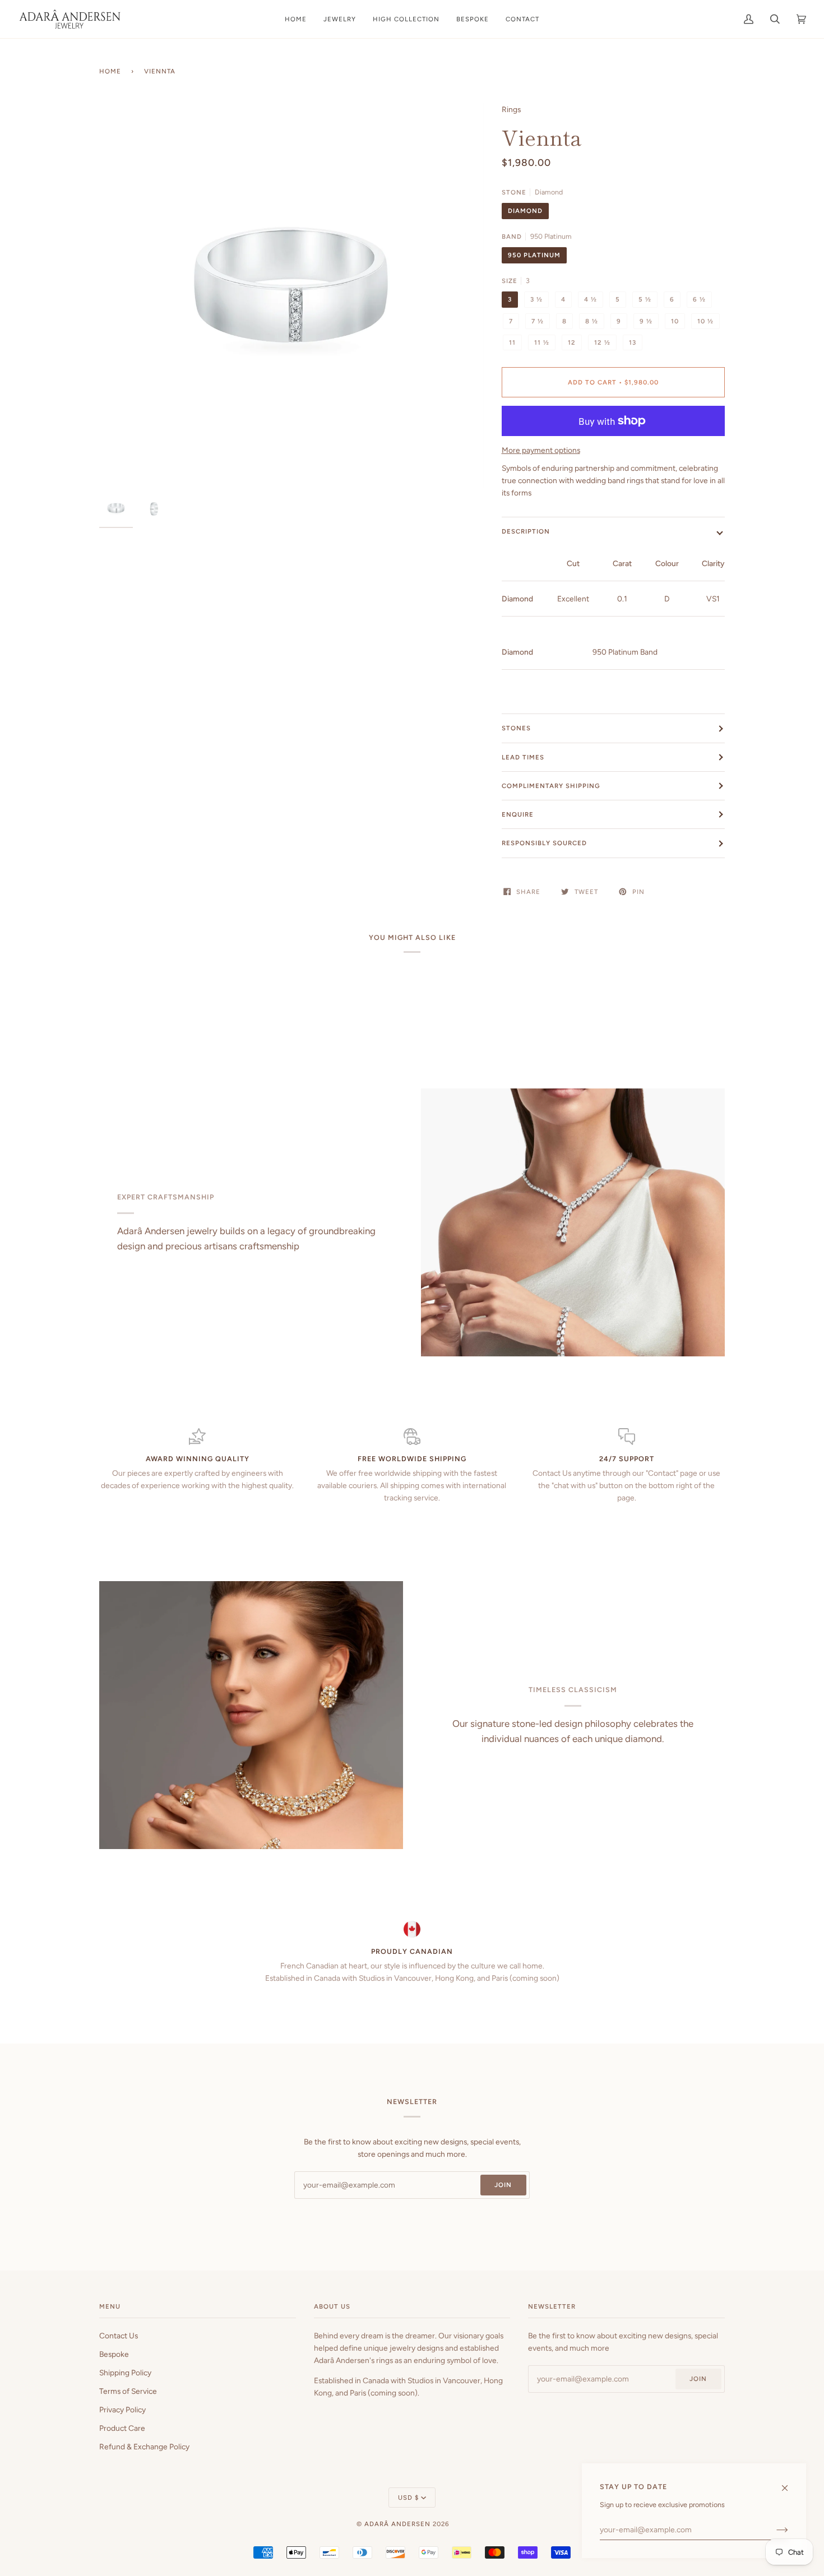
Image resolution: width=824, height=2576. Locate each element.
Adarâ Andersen (397, 2524)
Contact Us (119, 2336)
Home (110, 71)
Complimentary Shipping (551, 786)
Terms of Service (128, 2391)
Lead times (523, 757)
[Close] (790, 2483)
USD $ (408, 2498)
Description (526, 531)
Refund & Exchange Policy (144, 2447)
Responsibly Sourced (544, 843)
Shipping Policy (125, 2373)
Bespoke (114, 2354)
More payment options (541, 450)
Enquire (518, 814)
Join (503, 2185)
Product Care (122, 2428)
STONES (516, 728)
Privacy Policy (122, 2410)
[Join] (773, 2529)
